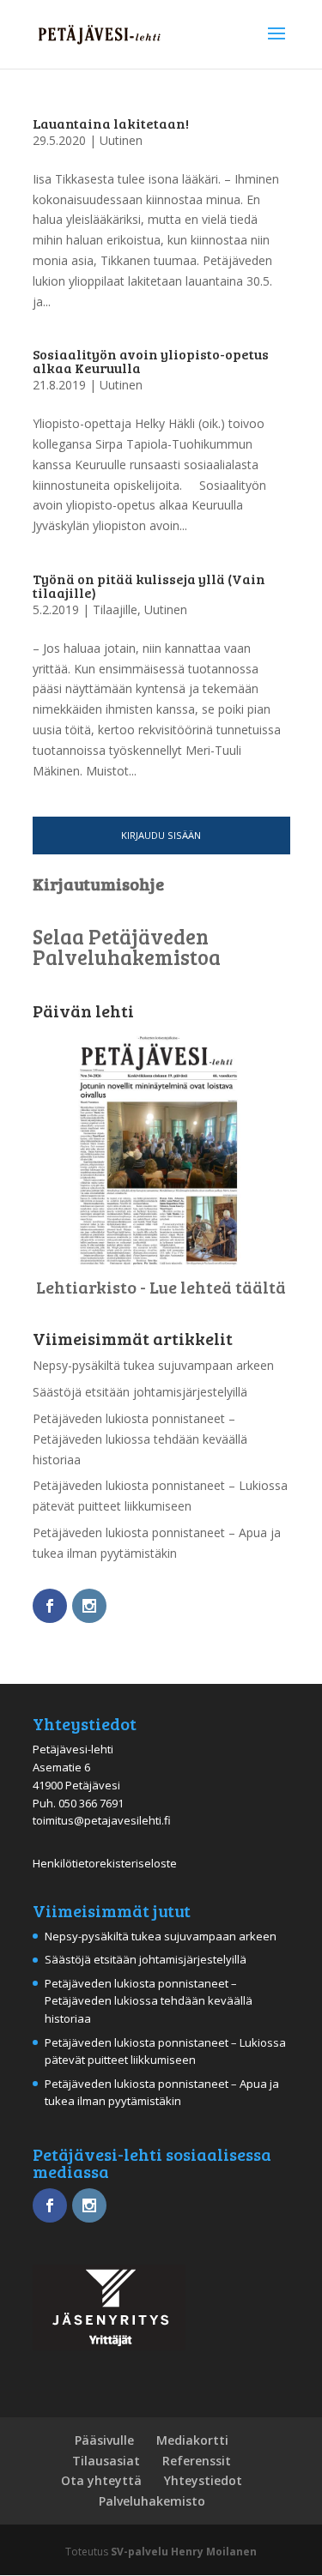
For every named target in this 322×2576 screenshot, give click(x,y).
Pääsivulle (104, 2440)
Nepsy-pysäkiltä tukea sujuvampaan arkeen (153, 1365)
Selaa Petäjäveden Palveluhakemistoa (127, 947)
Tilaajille (115, 609)
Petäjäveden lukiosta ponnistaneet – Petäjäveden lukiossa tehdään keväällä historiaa (140, 1439)
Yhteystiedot (203, 2480)
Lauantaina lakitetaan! (111, 123)
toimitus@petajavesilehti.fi (102, 1820)
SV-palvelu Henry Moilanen (184, 2552)
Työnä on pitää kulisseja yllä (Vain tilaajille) (149, 585)
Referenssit (197, 2461)
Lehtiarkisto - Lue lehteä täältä (161, 1287)
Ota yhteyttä (101, 2480)
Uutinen (121, 140)
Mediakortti (192, 2440)
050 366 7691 (91, 1803)
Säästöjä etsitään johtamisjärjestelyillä (140, 1392)
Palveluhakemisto (152, 2501)
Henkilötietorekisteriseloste (105, 1863)
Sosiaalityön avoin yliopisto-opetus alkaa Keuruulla (151, 361)
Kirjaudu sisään (161, 835)
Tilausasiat (106, 2461)
